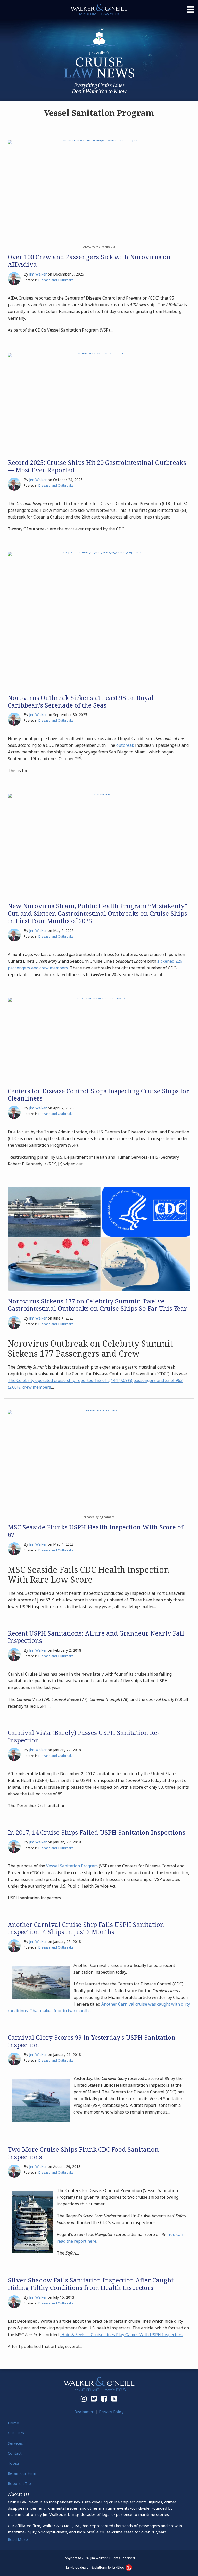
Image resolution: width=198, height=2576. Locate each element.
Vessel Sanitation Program (72, 1866)
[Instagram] (84, 2399)
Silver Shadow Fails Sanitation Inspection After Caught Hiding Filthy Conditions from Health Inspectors (91, 2284)
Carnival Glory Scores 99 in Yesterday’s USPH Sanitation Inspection (92, 2041)
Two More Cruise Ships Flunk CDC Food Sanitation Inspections (83, 2153)
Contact (15, 2453)
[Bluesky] (94, 2399)
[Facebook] (104, 2399)
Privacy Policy (111, 2412)
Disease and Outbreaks (56, 280)
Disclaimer (84, 2412)
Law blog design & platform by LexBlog (96, 2567)
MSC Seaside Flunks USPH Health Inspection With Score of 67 (96, 1531)
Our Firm (16, 2433)
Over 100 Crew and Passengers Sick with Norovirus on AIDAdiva (89, 261)
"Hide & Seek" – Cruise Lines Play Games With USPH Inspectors (121, 2335)
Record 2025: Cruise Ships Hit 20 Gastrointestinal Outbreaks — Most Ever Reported (97, 466)
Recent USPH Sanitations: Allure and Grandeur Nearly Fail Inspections (96, 1637)
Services (15, 2443)
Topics (14, 2463)
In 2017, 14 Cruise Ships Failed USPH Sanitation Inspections (97, 1832)
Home (13, 2423)
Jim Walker (38, 274)
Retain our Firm (22, 2473)
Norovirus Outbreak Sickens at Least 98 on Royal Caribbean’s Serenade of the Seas (81, 701)
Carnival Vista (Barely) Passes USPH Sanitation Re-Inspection (84, 1736)
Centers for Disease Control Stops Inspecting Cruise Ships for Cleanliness (98, 1095)
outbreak (126, 745)
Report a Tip (19, 2483)
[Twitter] (114, 2399)
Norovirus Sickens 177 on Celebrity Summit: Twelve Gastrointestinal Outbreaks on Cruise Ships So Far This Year (97, 1305)
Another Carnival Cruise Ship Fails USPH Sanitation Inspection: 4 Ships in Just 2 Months (86, 1928)
